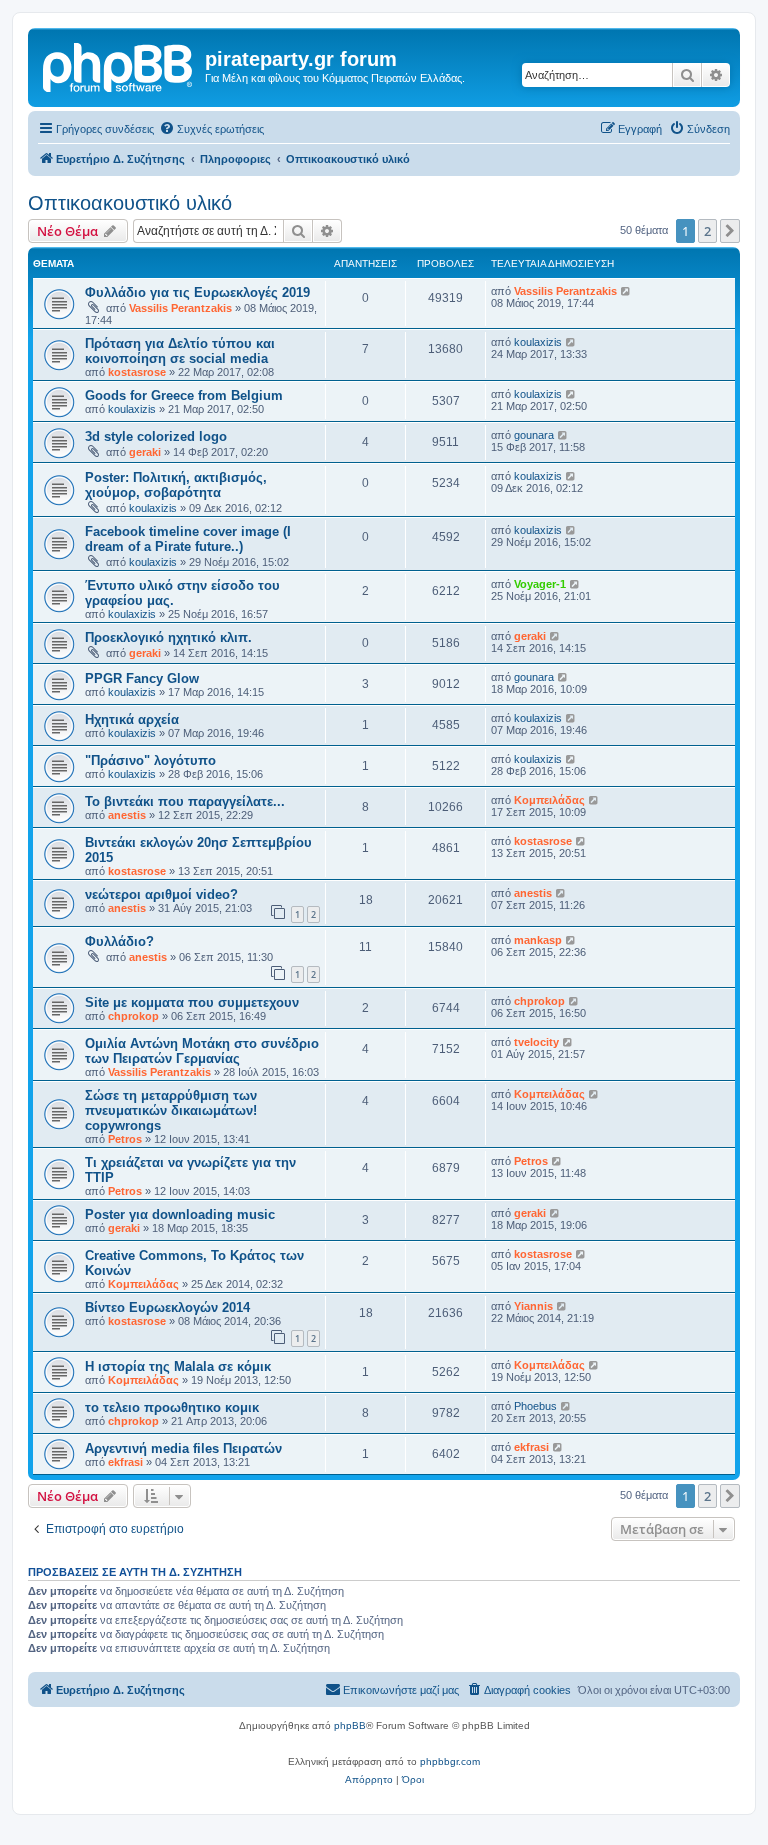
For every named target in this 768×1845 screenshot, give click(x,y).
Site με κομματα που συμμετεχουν (192, 1002)
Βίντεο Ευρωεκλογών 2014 (167, 1307)
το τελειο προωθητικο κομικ (172, 1407)
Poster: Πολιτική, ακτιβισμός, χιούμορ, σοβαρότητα (176, 485)
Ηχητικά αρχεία (132, 719)
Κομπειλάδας (549, 800)
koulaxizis (538, 342)
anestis (127, 815)
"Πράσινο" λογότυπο (150, 760)
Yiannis (533, 1306)
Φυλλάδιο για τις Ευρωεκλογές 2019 (197, 292)
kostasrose (137, 372)
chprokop (133, 1016)
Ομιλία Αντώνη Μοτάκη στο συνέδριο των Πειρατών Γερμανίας (202, 1051)
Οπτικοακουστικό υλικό (130, 203)
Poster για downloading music (180, 1214)
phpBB (350, 1725)
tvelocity (536, 1042)
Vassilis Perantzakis (180, 308)
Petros (125, 1139)
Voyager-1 (540, 584)
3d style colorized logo (156, 436)
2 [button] (707, 231)
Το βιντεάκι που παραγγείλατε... (185, 801)
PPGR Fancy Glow (142, 678)
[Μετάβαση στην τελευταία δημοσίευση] (626, 291)
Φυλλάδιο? (119, 941)
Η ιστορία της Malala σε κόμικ (178, 1366)
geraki (145, 452)
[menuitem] (211, 129)
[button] (730, 231)
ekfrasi (125, 1462)
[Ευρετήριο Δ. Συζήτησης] (119, 65)
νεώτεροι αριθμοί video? (161, 894)
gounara (534, 435)
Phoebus (535, 1406)
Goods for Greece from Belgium (184, 395)
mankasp (538, 940)
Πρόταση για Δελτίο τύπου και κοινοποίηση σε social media (180, 351)
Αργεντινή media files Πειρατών (183, 1448)
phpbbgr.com (450, 1761)
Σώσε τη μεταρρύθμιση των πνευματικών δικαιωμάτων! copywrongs (171, 1110)
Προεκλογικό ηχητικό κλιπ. (168, 637)
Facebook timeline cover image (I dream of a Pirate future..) (188, 539)
